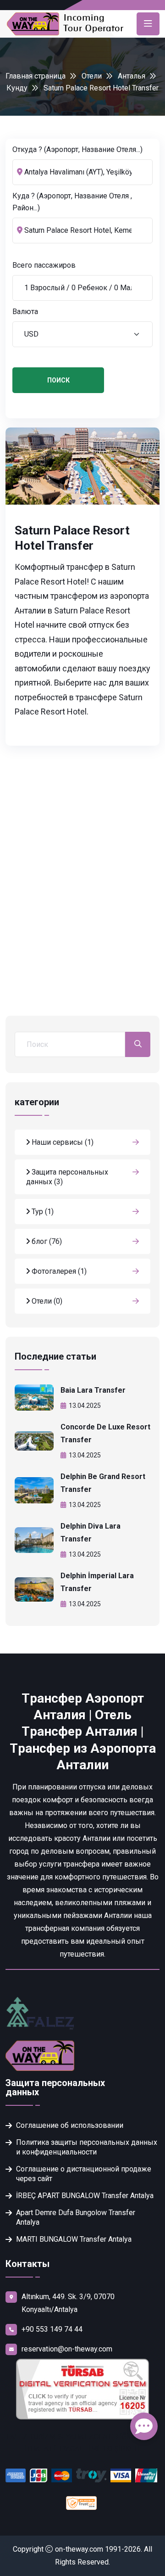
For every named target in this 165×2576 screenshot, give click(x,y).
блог (46, 1241)
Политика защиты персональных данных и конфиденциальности (87, 2147)
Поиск (58, 380)
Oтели (92, 76)
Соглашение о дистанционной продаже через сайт (84, 2174)
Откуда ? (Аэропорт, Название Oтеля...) (77, 149)
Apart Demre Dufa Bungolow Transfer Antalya (76, 2217)
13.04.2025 (85, 1406)
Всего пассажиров (44, 265)
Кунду (17, 88)
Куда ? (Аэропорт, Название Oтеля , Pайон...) (72, 202)
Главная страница (36, 76)
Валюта (25, 312)
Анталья (132, 76)
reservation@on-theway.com (67, 2349)
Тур (42, 1212)
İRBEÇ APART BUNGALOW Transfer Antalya (85, 2196)
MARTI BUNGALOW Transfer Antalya (74, 2239)
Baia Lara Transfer (93, 1390)
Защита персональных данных (67, 1177)
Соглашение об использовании (70, 2125)
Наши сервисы (62, 1142)
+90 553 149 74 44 (52, 2329)
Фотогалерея (58, 1271)
